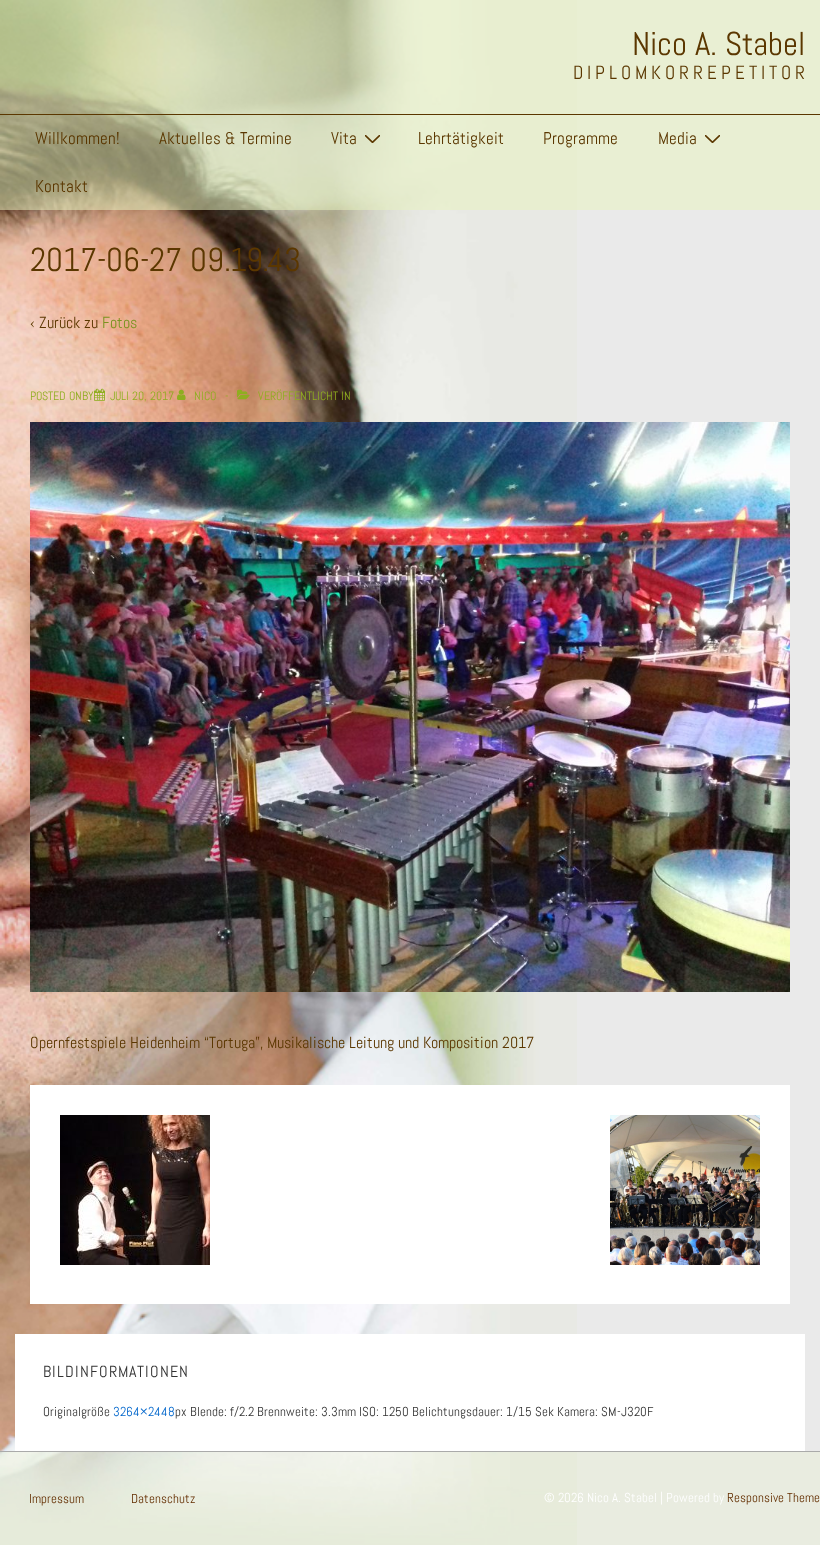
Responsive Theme (773, 1497)
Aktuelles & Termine (225, 138)
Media (677, 138)
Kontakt (61, 186)
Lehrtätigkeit (461, 138)
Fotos (119, 322)
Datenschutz (163, 1497)
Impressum (56, 1497)
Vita (344, 138)
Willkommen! (77, 138)
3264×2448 (144, 1411)
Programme (580, 138)
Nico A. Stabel (718, 44)
